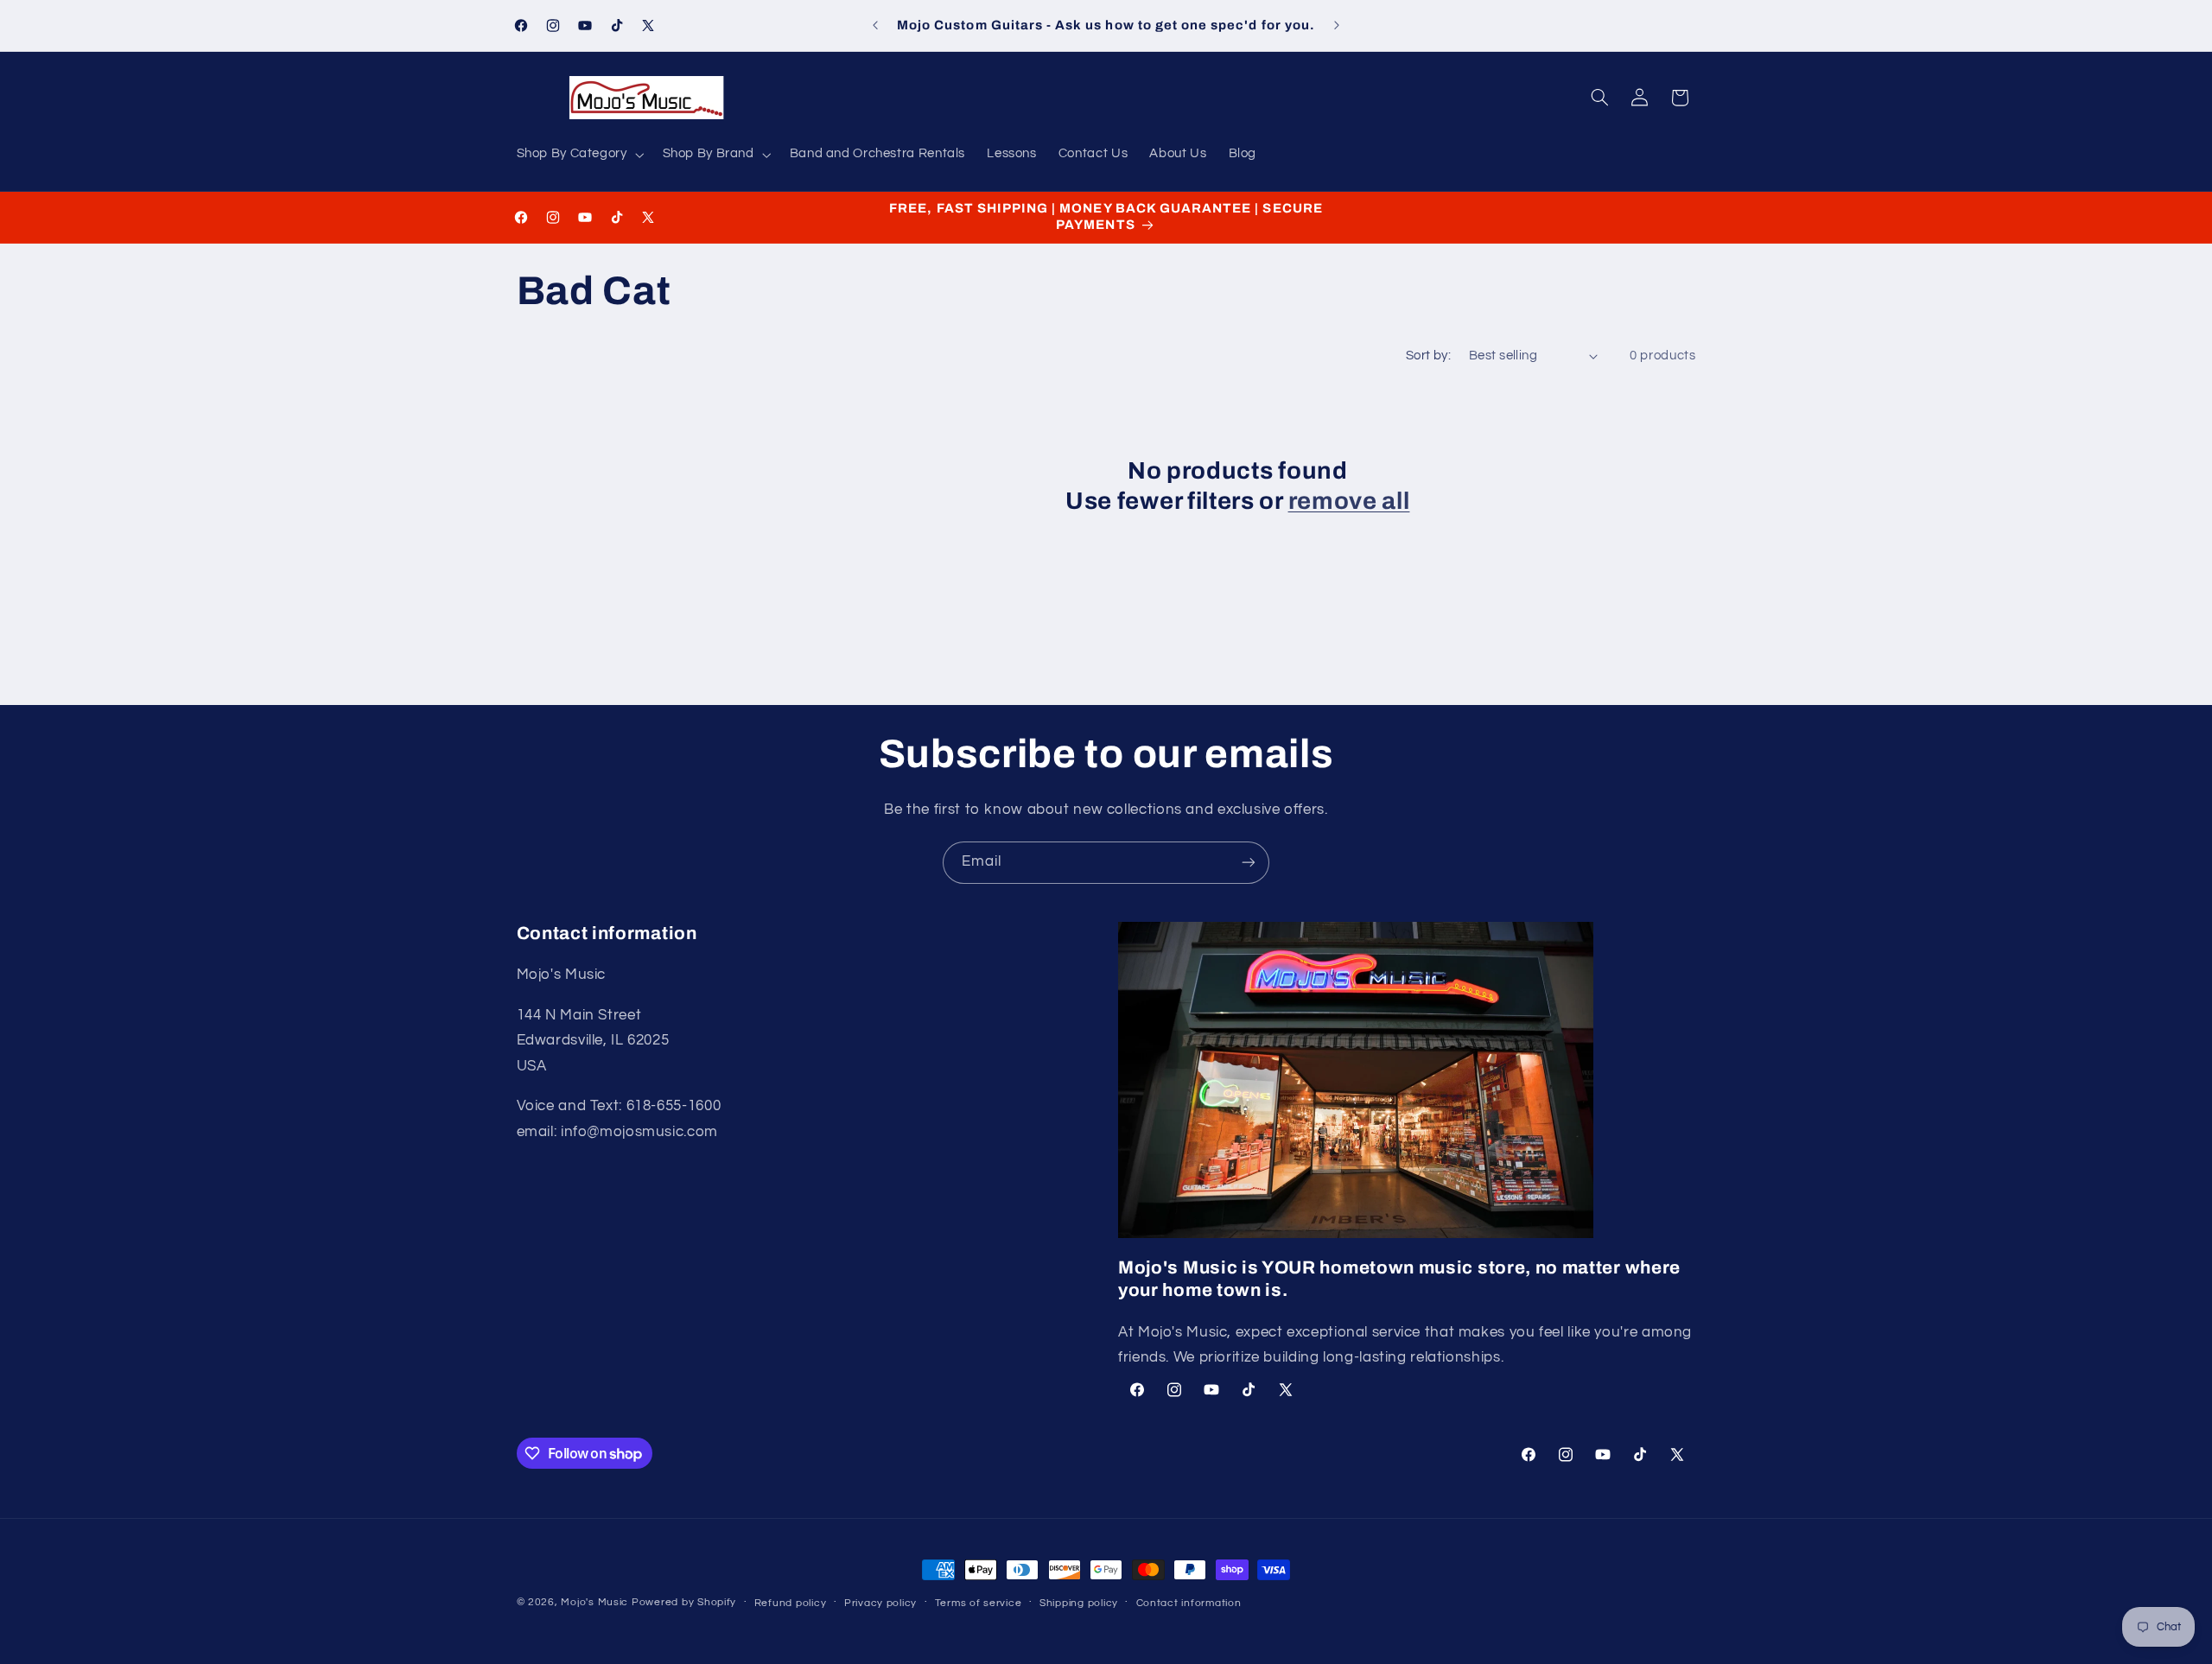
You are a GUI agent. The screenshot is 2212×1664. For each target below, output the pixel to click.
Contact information (1189, 1603)
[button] (578, 155)
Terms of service (979, 1603)
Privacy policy (880, 1603)
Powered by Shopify (684, 1602)
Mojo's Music (594, 1602)
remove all (1349, 501)
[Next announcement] (1337, 26)
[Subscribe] (1249, 863)
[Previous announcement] (875, 26)
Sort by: (1428, 356)
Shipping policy (1079, 1603)
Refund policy (791, 1603)
